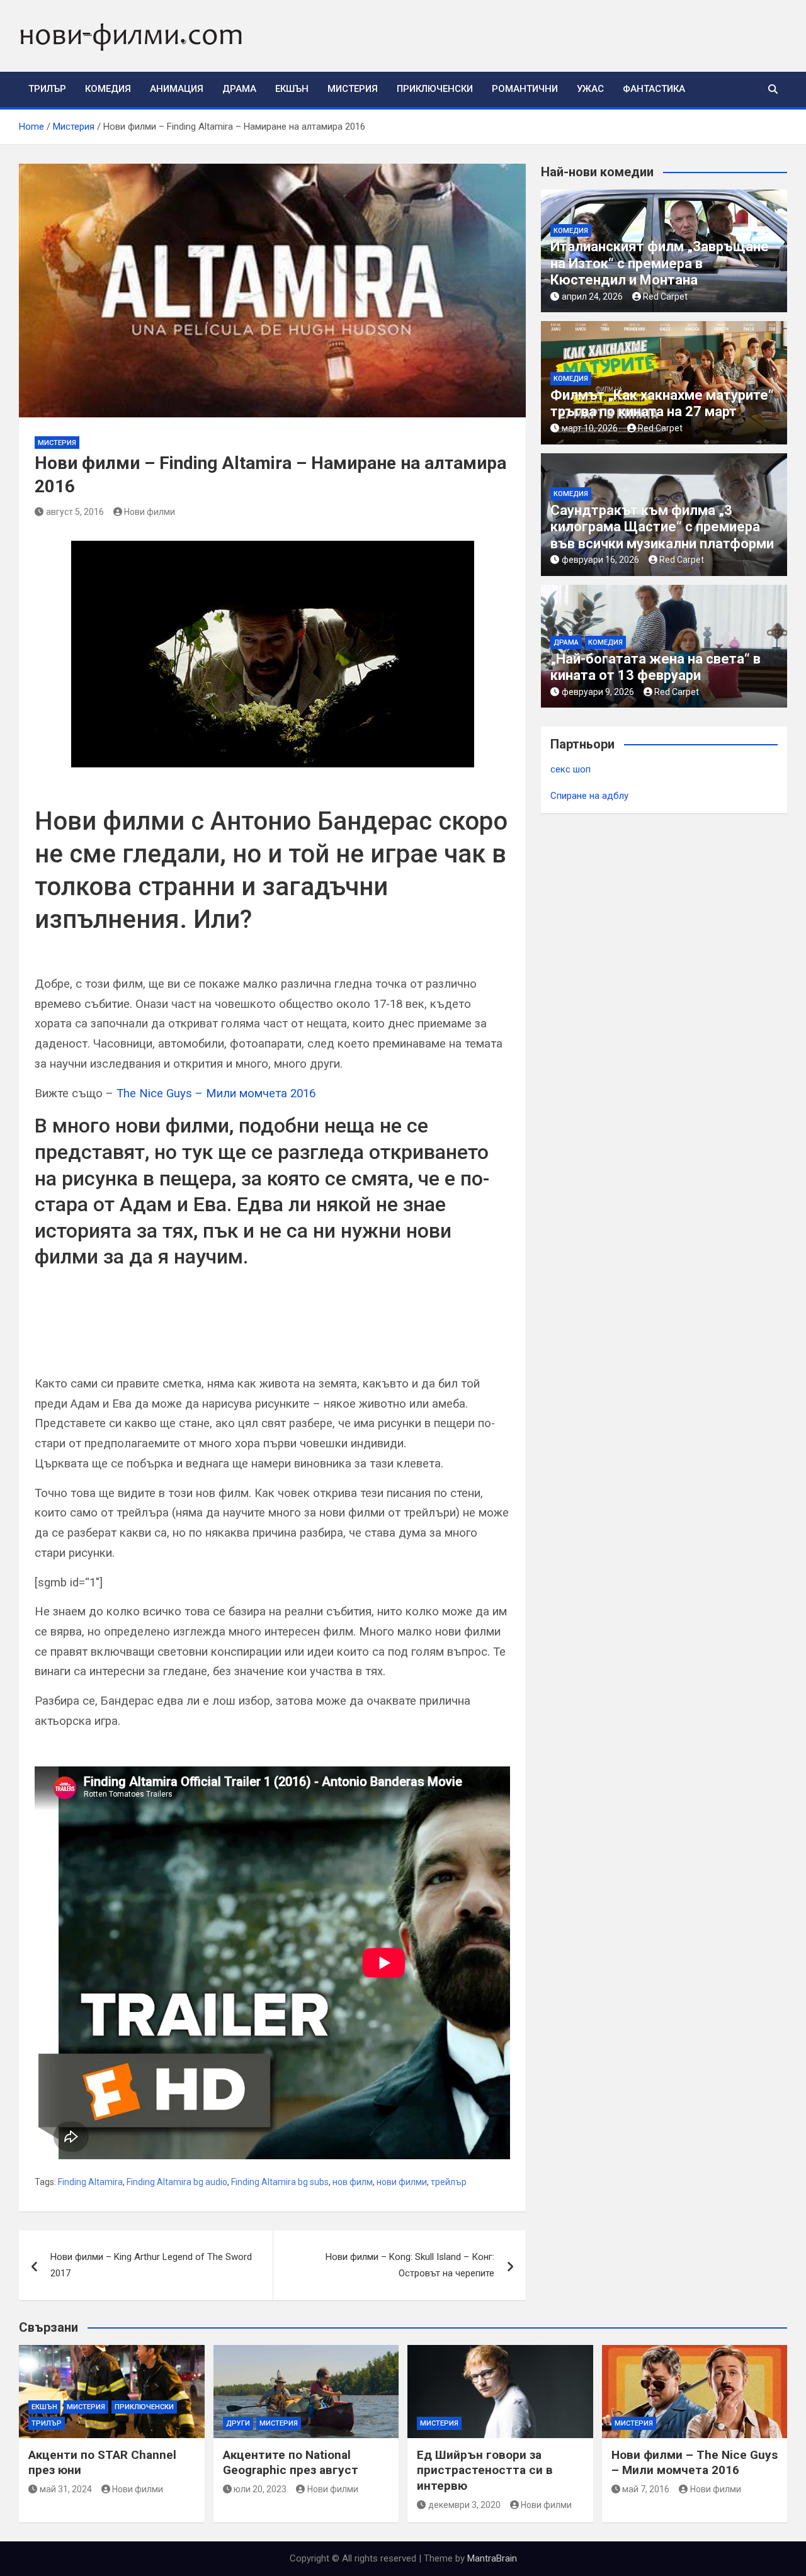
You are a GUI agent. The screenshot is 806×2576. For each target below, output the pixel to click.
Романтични (525, 89)
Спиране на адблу (589, 796)
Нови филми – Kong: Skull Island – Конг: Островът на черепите (410, 2265)
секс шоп (570, 769)
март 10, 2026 (590, 428)
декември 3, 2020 (464, 2505)
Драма (239, 89)
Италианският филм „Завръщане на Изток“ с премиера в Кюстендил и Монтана (660, 263)
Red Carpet (665, 297)
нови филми (402, 2182)
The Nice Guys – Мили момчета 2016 (216, 1093)
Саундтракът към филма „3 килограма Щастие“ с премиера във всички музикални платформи (662, 527)
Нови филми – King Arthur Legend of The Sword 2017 (151, 2265)
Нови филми (150, 512)
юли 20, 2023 (260, 2489)
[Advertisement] (182, 1334)
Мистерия (353, 89)
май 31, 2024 (66, 2489)
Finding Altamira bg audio (177, 2182)
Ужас (590, 89)
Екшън (292, 89)
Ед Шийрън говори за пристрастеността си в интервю (485, 2470)
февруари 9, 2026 (598, 692)
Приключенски (435, 89)
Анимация (177, 89)
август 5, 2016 (75, 512)
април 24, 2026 (592, 297)
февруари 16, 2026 (600, 560)
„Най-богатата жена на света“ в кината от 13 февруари (656, 667)
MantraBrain (492, 2558)
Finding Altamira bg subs (280, 2182)
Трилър (47, 89)
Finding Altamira (90, 2182)
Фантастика (654, 89)
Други (238, 2423)
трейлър (449, 2182)
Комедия (108, 89)
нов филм (353, 2182)
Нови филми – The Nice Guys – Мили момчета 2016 (695, 2463)
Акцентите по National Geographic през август (291, 2463)
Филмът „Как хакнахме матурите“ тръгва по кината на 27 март (662, 403)
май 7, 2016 (646, 2489)
